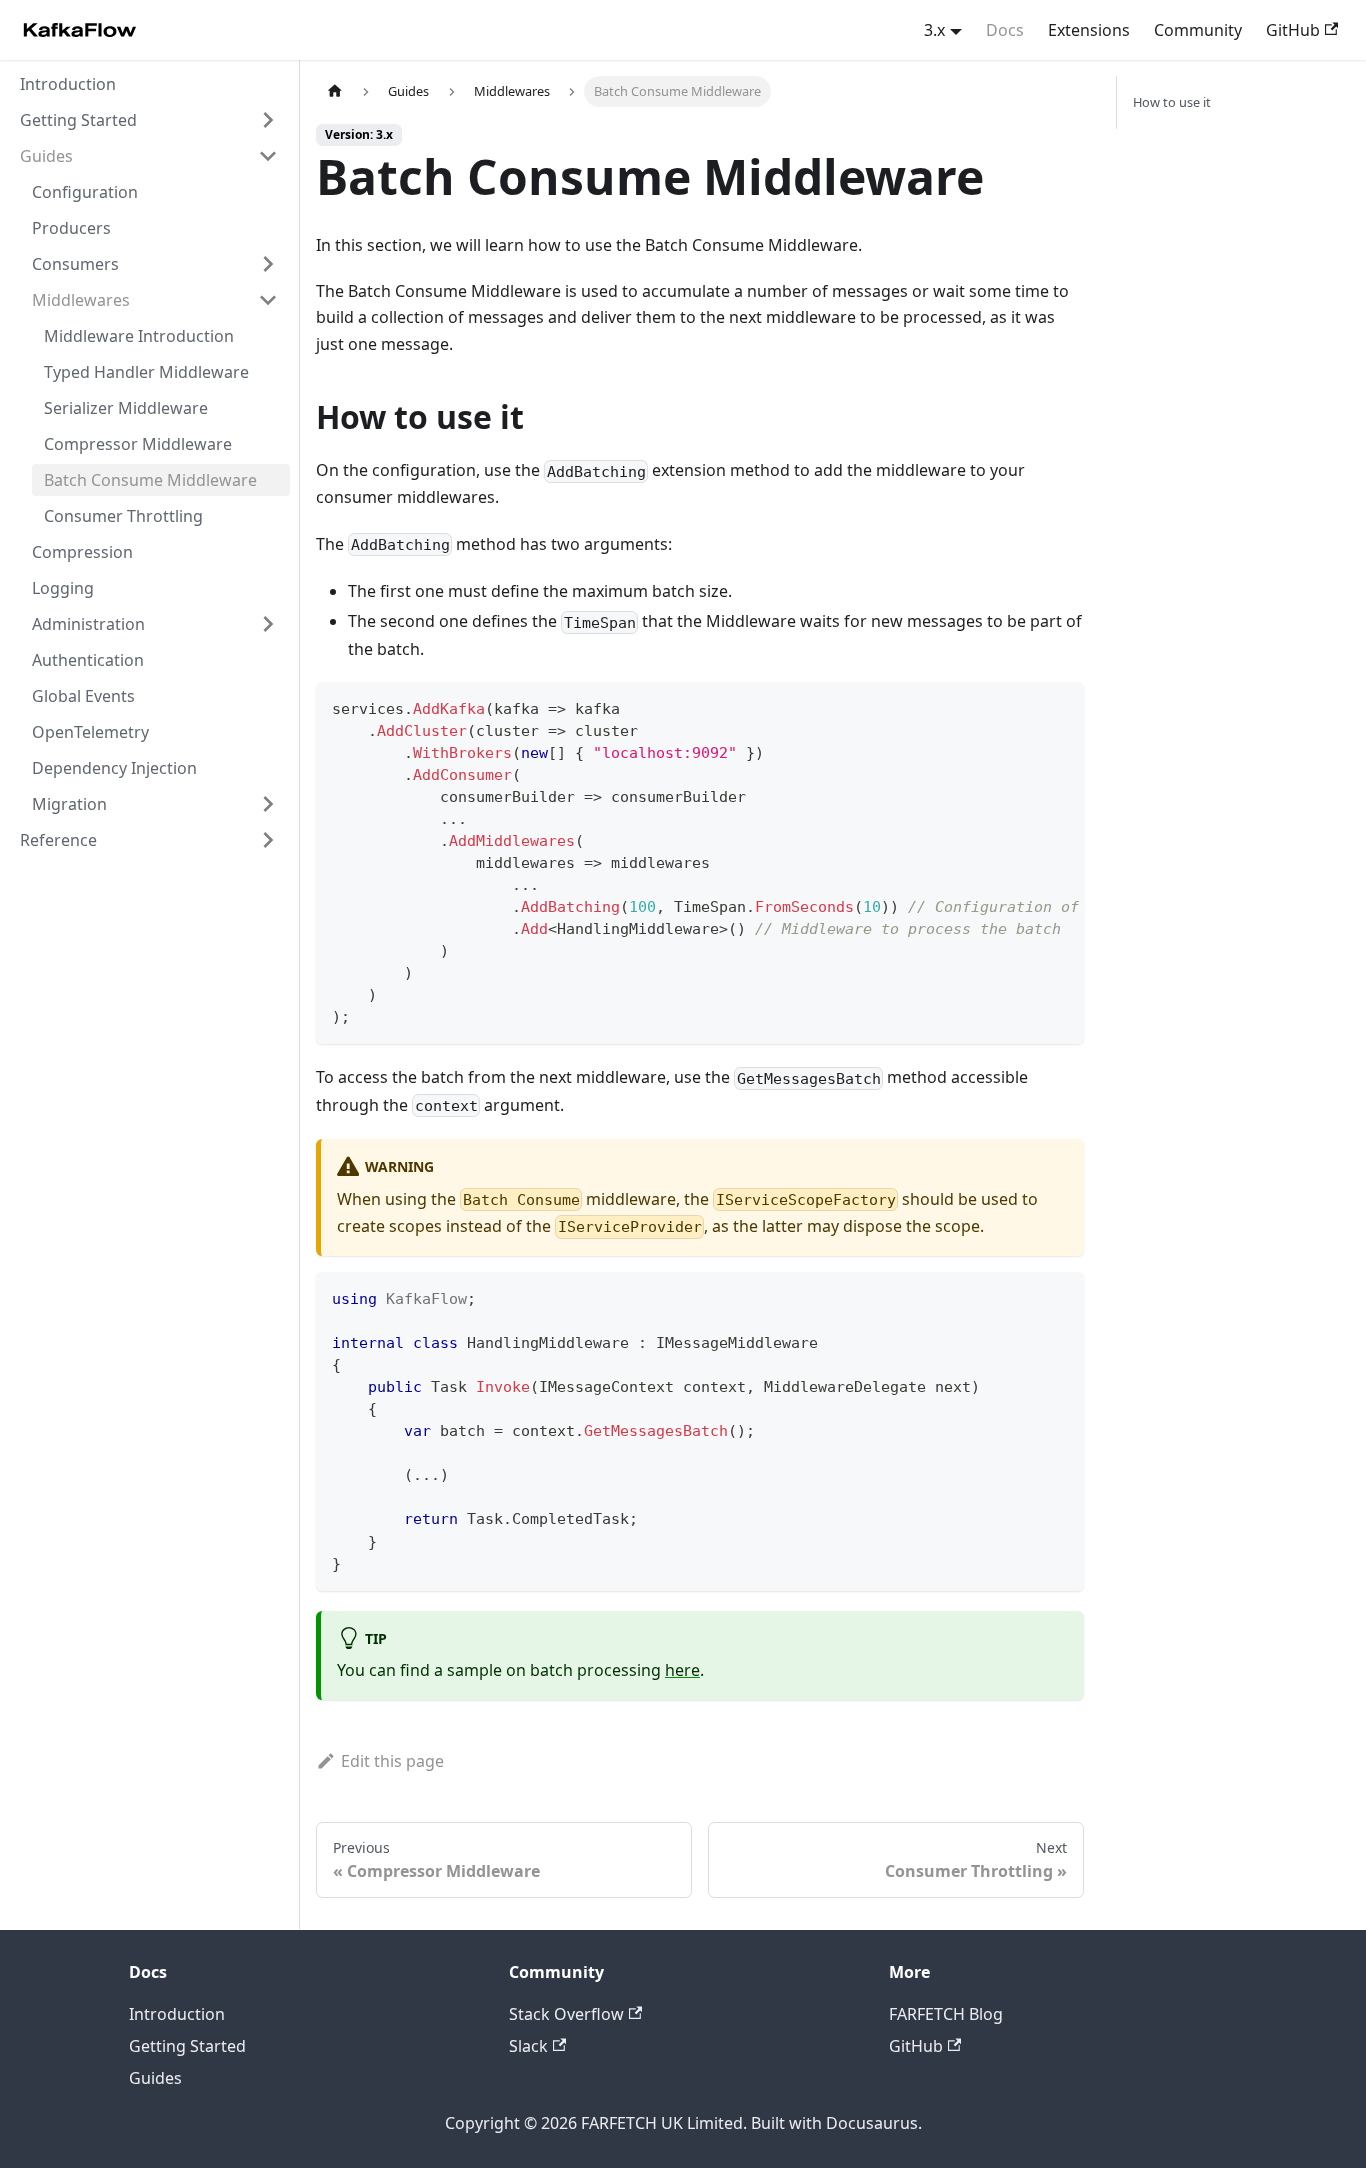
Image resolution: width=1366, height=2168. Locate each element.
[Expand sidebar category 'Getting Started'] (268, 120)
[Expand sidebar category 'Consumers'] (268, 264)
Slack (528, 2046)
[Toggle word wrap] (1023, 707)
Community (1198, 30)
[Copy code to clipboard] (1059, 707)
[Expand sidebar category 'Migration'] (268, 804)
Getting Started (187, 2046)
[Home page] (335, 91)
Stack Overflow (566, 2014)
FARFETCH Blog (946, 2014)
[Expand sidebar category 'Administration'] (268, 624)
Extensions (1089, 30)
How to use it (1172, 102)
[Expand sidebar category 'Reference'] (268, 840)
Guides (155, 2078)
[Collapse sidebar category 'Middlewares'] (268, 300)
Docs (1005, 30)
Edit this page (392, 1761)
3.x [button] (934, 30)
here (682, 1670)
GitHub (1293, 30)
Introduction (177, 2014)
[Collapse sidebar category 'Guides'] (268, 156)
